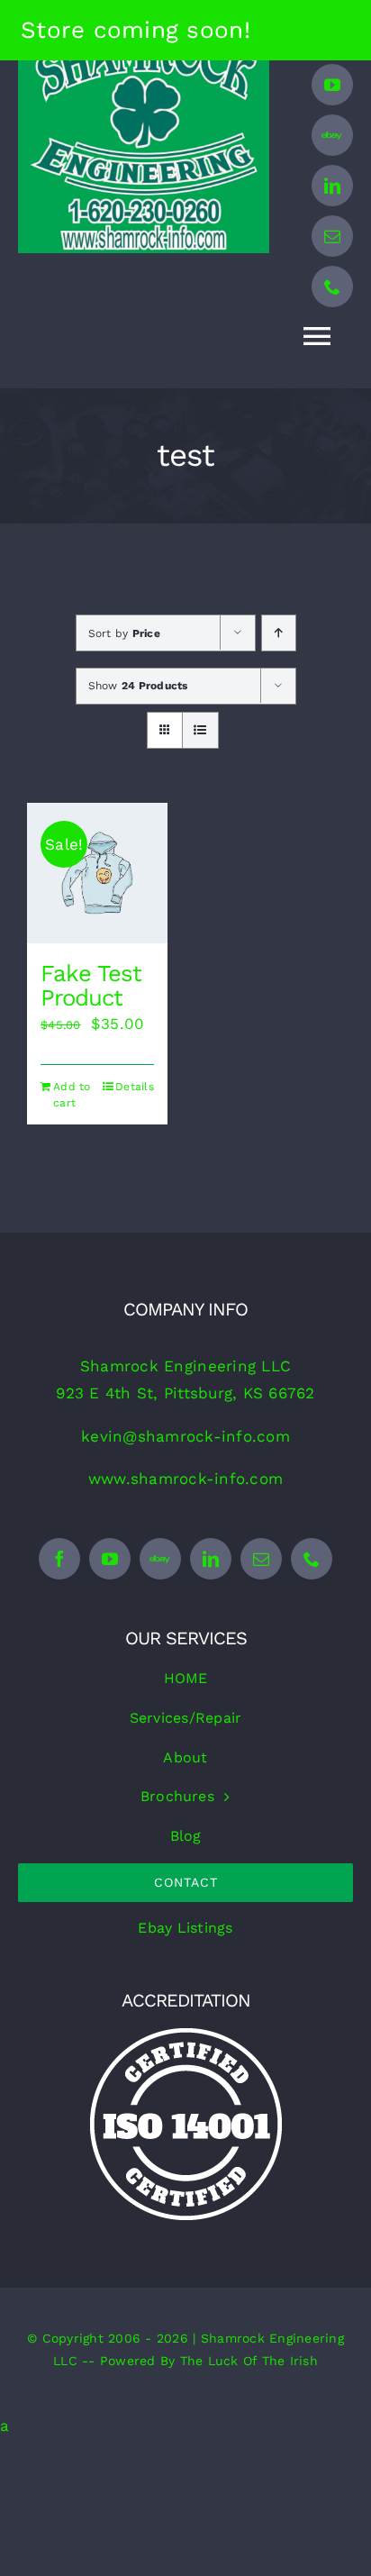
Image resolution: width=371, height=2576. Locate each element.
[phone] (332, 287)
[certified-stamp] (186, 2035)
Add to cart (72, 1095)
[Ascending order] (279, 633)
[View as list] (200, 730)
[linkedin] (332, 186)
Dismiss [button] (304, 30)
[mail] (332, 236)
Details (135, 1087)
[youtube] (332, 85)
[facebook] (59, 1559)
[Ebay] (332, 135)
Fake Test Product (91, 985)
